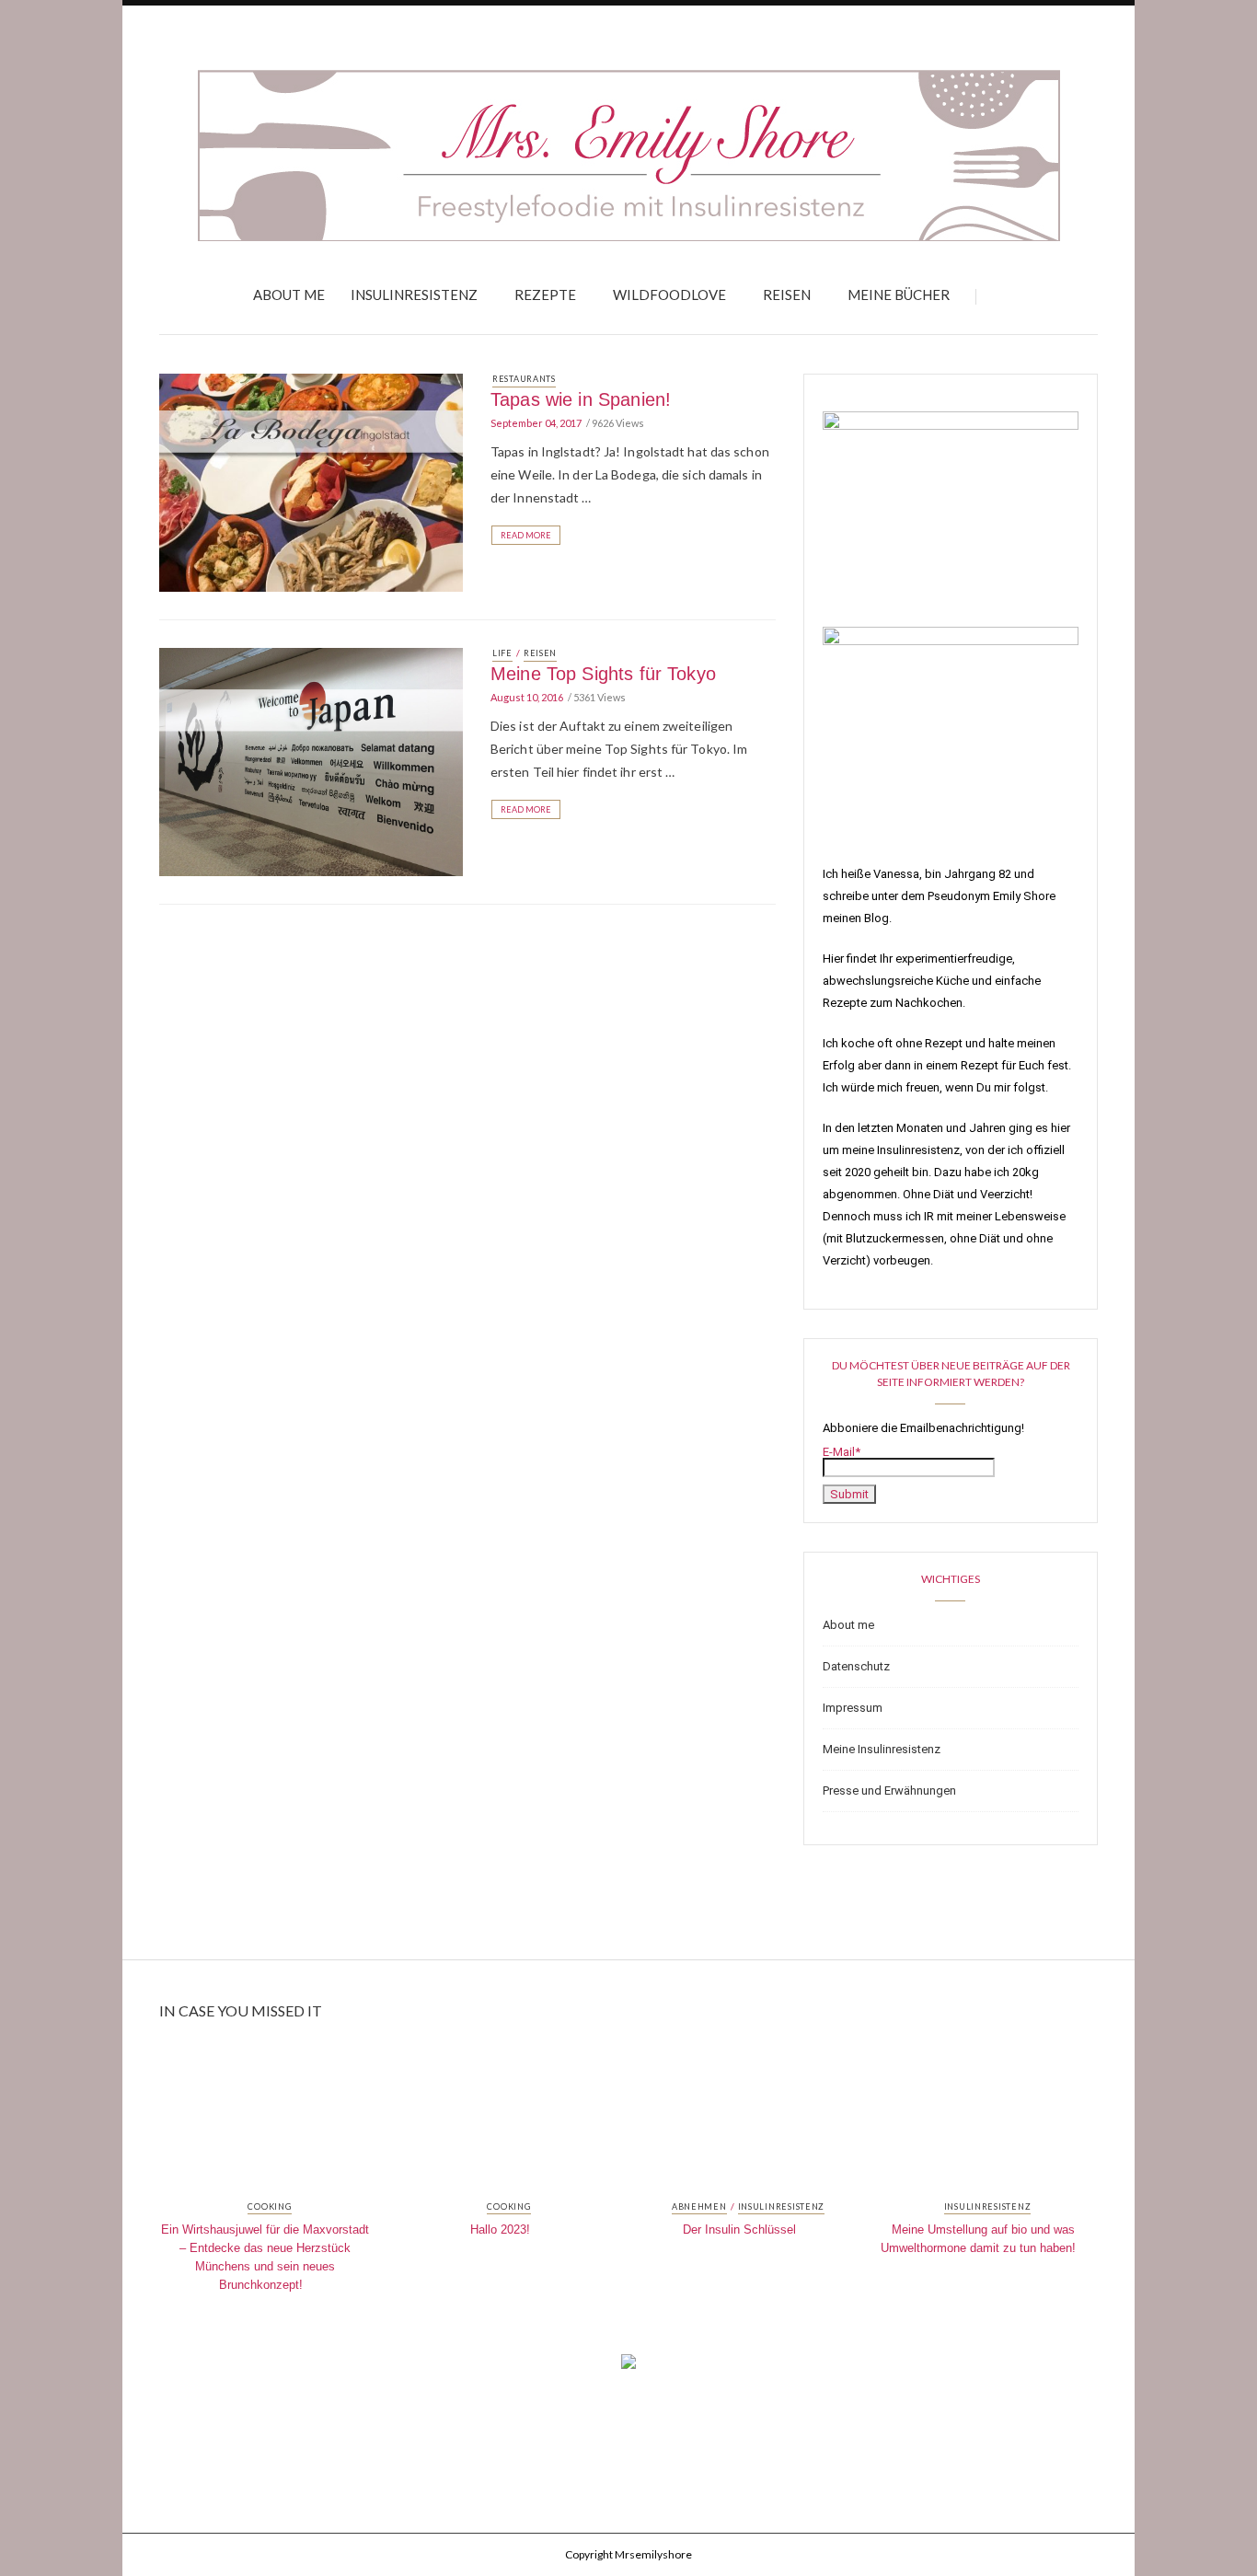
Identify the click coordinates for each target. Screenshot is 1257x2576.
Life (502, 653)
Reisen (787, 295)
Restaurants (524, 379)
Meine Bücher (899, 295)
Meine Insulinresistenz (882, 1749)
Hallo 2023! (500, 2229)
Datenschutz (856, 1666)
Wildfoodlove (669, 295)
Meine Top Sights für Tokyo (603, 674)
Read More (526, 535)
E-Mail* (842, 1452)
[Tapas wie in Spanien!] (311, 481)
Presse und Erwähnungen (889, 1790)
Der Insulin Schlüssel (739, 2229)
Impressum (853, 1708)
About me (289, 295)
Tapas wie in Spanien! (581, 399)
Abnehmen (699, 2207)
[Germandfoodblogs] (628, 2367)
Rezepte (545, 295)
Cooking (269, 2207)
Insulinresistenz (414, 295)
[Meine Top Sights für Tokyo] (311, 760)
